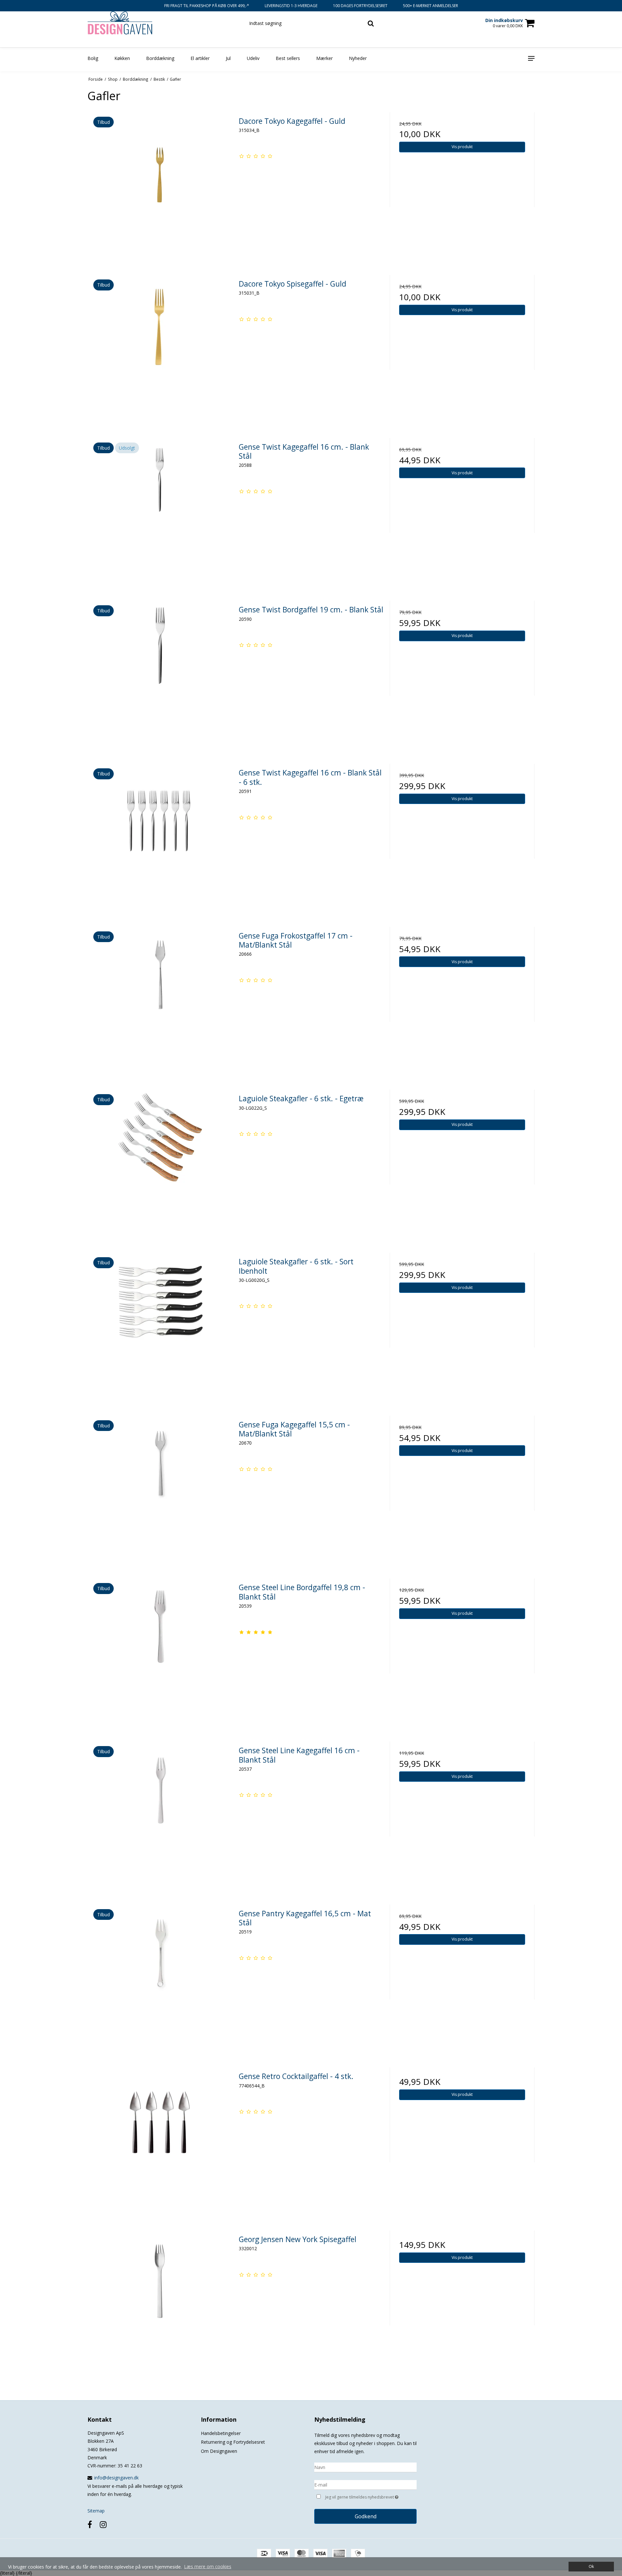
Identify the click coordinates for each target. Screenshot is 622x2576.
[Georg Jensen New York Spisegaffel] (160, 2303)
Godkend (366, 2516)
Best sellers (288, 58)
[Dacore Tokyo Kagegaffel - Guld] (160, 185)
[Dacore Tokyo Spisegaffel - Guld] (160, 347)
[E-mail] (365, 2484)
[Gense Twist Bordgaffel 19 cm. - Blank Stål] (160, 673)
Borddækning (160, 58)
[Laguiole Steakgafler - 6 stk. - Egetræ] (160, 1162)
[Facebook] (90, 2524)
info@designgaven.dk (116, 2478)
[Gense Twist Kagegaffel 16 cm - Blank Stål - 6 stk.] (160, 836)
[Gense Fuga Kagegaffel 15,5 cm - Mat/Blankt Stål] (160, 1488)
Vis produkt (462, 147)
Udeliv (253, 58)
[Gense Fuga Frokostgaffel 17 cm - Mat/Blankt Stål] (160, 999)
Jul (228, 58)
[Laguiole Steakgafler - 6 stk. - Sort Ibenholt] (160, 1325)
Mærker (324, 58)
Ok (591, 2566)
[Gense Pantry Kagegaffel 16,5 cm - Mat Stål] (160, 1977)
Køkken (122, 58)
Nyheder (358, 58)
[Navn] (365, 2467)
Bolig (93, 58)
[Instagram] (103, 2524)
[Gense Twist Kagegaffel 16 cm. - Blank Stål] (160, 510)
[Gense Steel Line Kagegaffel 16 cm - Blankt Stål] (160, 1814)
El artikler (200, 58)
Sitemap (96, 2511)
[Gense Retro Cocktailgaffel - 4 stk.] (160, 2140)
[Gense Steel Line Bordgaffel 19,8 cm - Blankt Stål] (160, 1651)
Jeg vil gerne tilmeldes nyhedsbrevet (371, 2496)
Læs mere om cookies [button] (208, 2566)
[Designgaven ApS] (122, 23)
